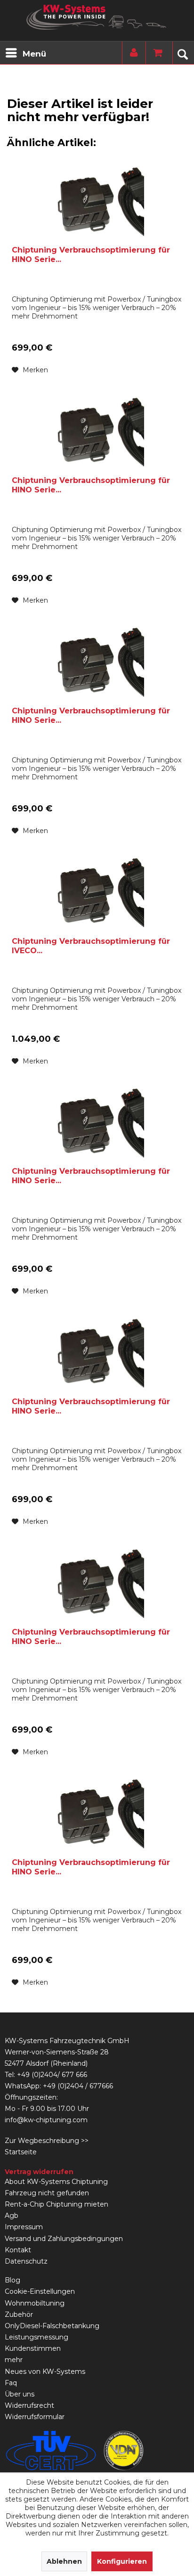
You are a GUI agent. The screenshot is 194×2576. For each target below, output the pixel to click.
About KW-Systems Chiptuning (56, 2182)
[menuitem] (25, 53)
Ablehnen (64, 2561)
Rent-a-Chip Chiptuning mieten (57, 2204)
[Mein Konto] (132, 53)
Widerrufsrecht (29, 2405)
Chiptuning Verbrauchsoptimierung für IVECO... (91, 946)
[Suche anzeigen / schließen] (182, 53)
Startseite (21, 2152)
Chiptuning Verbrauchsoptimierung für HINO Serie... (91, 255)
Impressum (24, 2227)
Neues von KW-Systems (45, 2372)
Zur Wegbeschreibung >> (47, 2141)
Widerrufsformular (35, 2417)
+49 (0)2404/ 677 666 (52, 2075)
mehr (14, 2360)
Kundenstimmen (33, 2348)
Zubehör (19, 2314)
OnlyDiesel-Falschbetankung (52, 2326)
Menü (34, 54)
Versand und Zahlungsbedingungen (64, 2239)
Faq (11, 2383)
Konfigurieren (122, 2561)
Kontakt (18, 2250)
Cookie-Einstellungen (40, 2291)
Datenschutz (26, 2261)
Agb (12, 2216)
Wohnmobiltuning (35, 2303)
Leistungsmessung (36, 2337)
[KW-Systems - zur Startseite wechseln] (97, 17)
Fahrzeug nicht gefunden (47, 2193)
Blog (12, 2280)
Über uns (20, 2394)
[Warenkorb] (155, 53)
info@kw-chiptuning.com (46, 2120)
